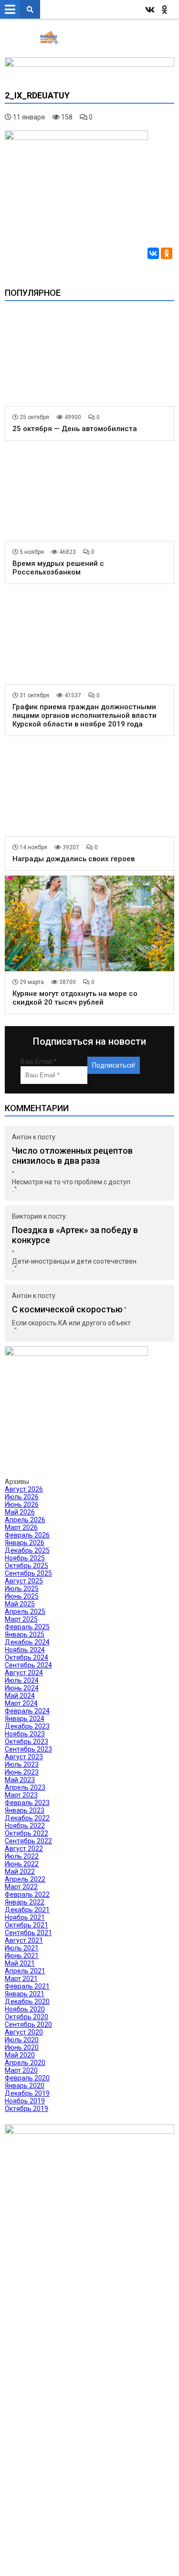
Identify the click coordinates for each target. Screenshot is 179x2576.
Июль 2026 (22, 1497)
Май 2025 (20, 1604)
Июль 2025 (22, 1589)
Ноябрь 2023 (25, 1734)
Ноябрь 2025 (25, 1558)
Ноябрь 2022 (25, 1826)
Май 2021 (20, 1963)
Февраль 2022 (27, 1894)
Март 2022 (21, 1887)
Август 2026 (24, 1489)
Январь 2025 (25, 1634)
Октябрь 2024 (26, 1657)
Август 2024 (24, 1673)
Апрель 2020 (25, 2063)
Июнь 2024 (22, 1688)
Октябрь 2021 (26, 1925)
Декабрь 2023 (27, 1726)
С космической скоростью (67, 1309)
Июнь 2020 (22, 2047)
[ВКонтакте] (153, 253)
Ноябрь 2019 (25, 2101)
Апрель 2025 (25, 1612)
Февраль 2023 (27, 1803)
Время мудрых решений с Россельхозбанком (58, 568)
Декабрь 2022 (27, 1818)
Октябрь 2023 (26, 1742)
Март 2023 (21, 1795)
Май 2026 (20, 1512)
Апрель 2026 (25, 1520)
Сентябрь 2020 (28, 2024)
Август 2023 (24, 1757)
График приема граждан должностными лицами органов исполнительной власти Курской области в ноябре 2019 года (84, 715)
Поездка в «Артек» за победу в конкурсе (75, 1235)
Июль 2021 (22, 1948)
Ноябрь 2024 (25, 1650)
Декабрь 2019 (27, 2093)
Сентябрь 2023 (28, 1749)
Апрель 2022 (25, 1879)
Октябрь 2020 (26, 2017)
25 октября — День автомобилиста (75, 429)
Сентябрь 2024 (28, 1665)
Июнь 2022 (22, 1864)
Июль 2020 (22, 2040)
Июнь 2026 (22, 1504)
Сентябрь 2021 (28, 1933)
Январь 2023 (25, 1810)
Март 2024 (21, 1703)
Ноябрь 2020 (25, 2009)
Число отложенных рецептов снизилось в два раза (72, 1156)
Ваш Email (39, 1061)
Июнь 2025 (22, 1596)
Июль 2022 (22, 1856)
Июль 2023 (22, 1764)
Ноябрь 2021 (25, 1917)
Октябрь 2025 (26, 1566)
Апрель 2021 (25, 1971)
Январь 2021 (25, 1994)
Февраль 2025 (27, 1627)
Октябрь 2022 (26, 1833)
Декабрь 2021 (27, 1910)
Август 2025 (24, 1581)
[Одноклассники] (167, 253)
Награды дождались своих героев (74, 859)
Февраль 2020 (27, 2078)
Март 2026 (21, 1527)
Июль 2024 (22, 1680)
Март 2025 (21, 1619)
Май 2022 (20, 1872)
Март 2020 (21, 2070)
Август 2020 (24, 2032)
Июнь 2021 (22, 1956)
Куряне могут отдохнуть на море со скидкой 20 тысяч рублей (75, 998)
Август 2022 (24, 1849)
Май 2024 (20, 1696)
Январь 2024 (25, 1719)
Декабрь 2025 (27, 1550)
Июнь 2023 (22, 1772)
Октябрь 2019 (26, 2109)
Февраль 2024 (27, 1711)
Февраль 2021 (27, 1986)
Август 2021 (24, 1940)
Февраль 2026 (27, 1535)
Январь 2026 (25, 1543)
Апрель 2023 (25, 1787)
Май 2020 (20, 2055)
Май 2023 (20, 1780)
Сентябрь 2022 (28, 1841)
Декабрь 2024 (27, 1642)
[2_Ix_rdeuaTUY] (76, 138)
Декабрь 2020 (27, 2002)
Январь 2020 (25, 2086)
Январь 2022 (25, 1902)
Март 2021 (21, 1979)
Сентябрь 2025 (28, 1573)
